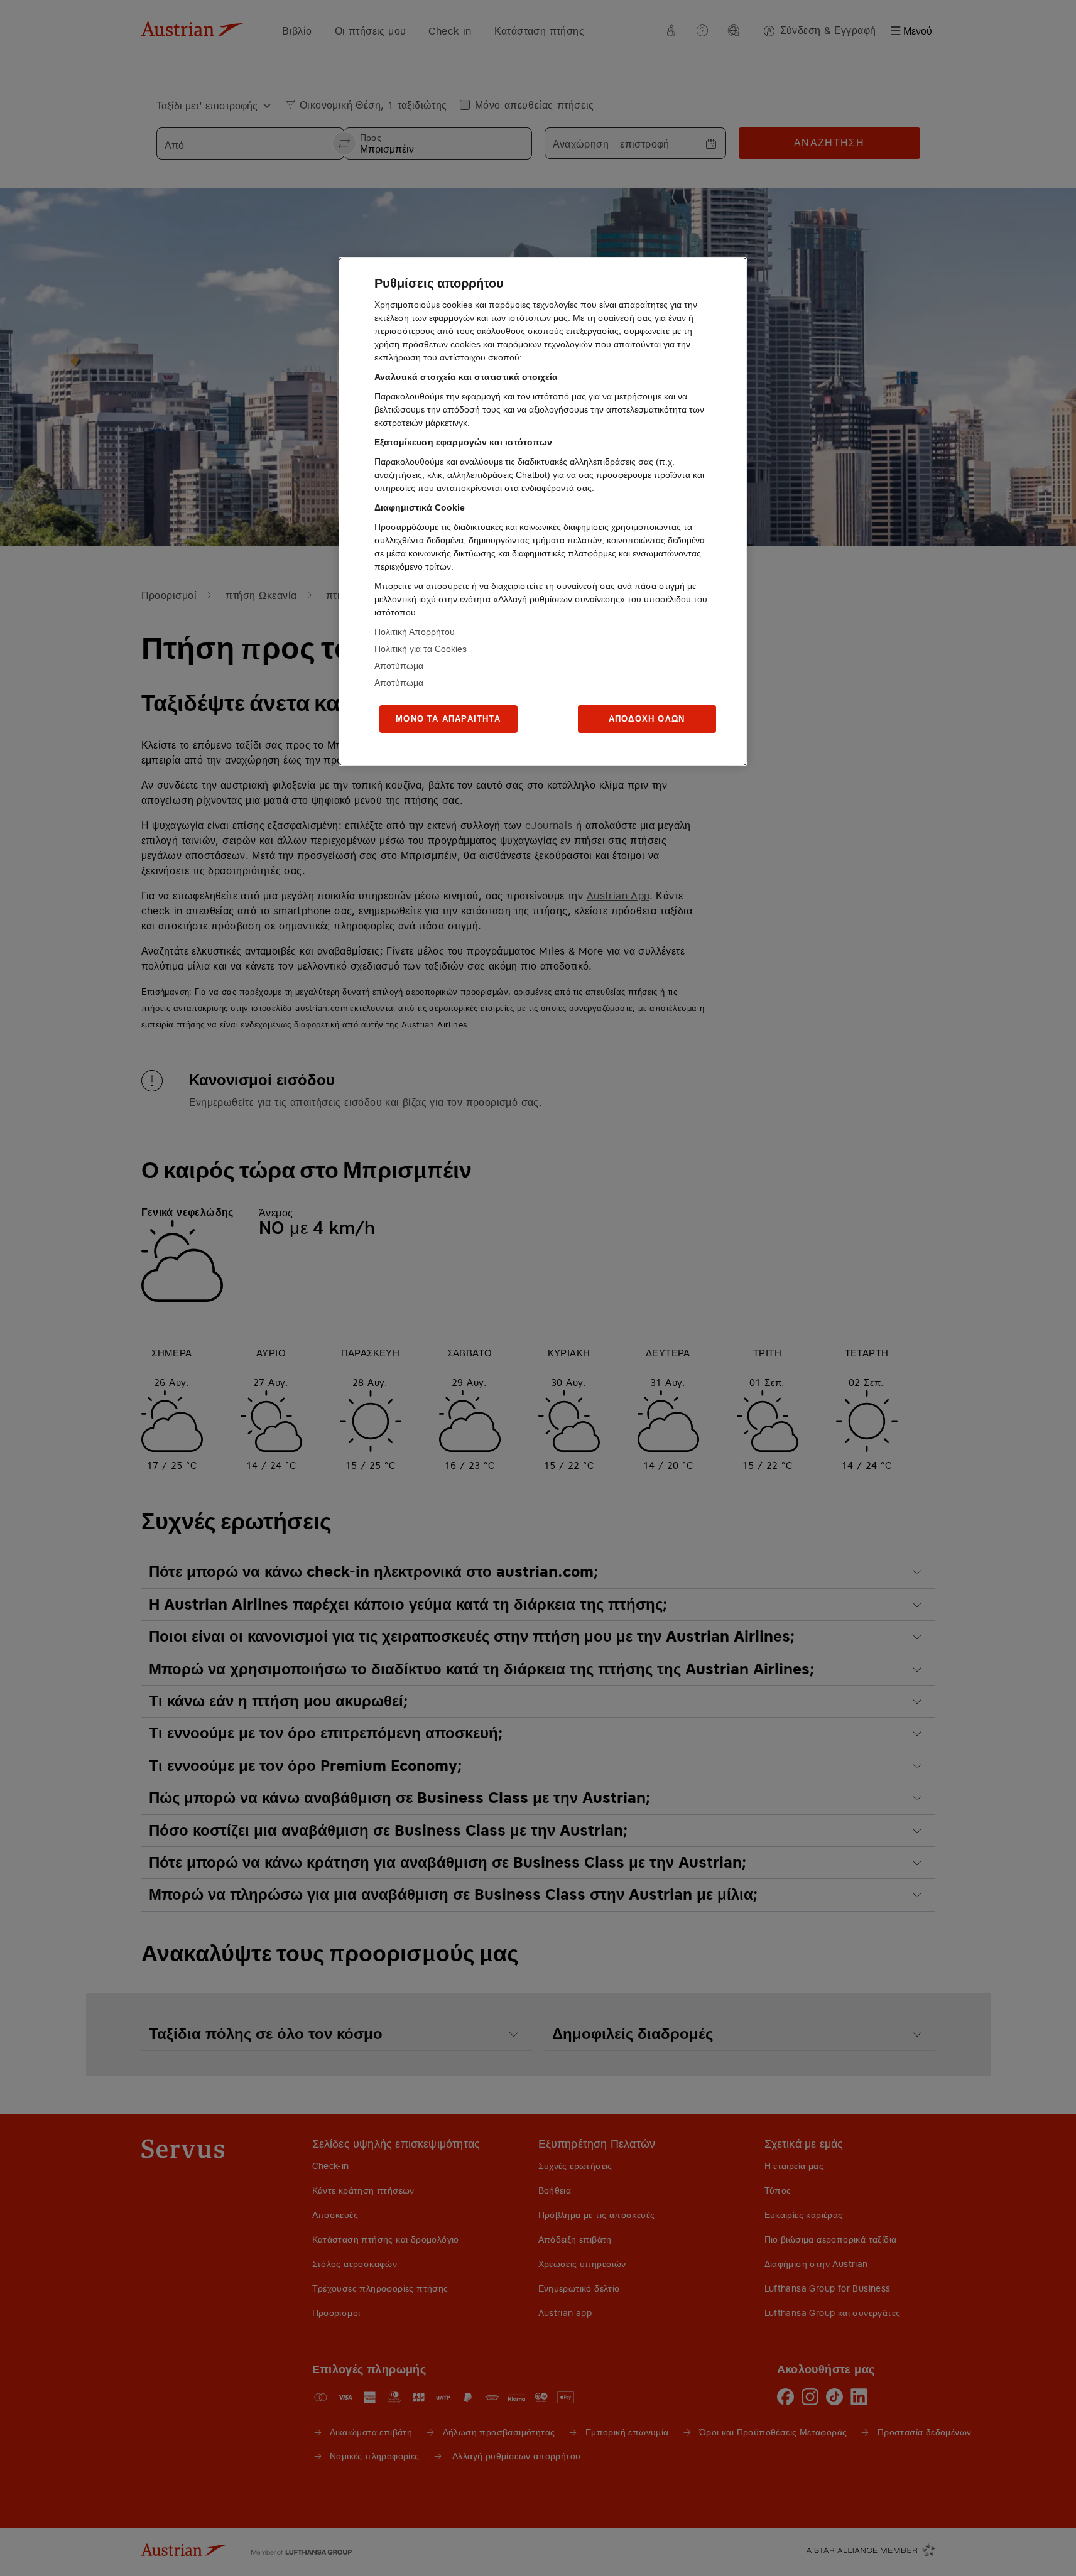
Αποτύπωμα (399, 666)
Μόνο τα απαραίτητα (448, 719)
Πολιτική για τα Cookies (421, 649)
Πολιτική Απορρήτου (415, 632)
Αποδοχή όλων (647, 719)
